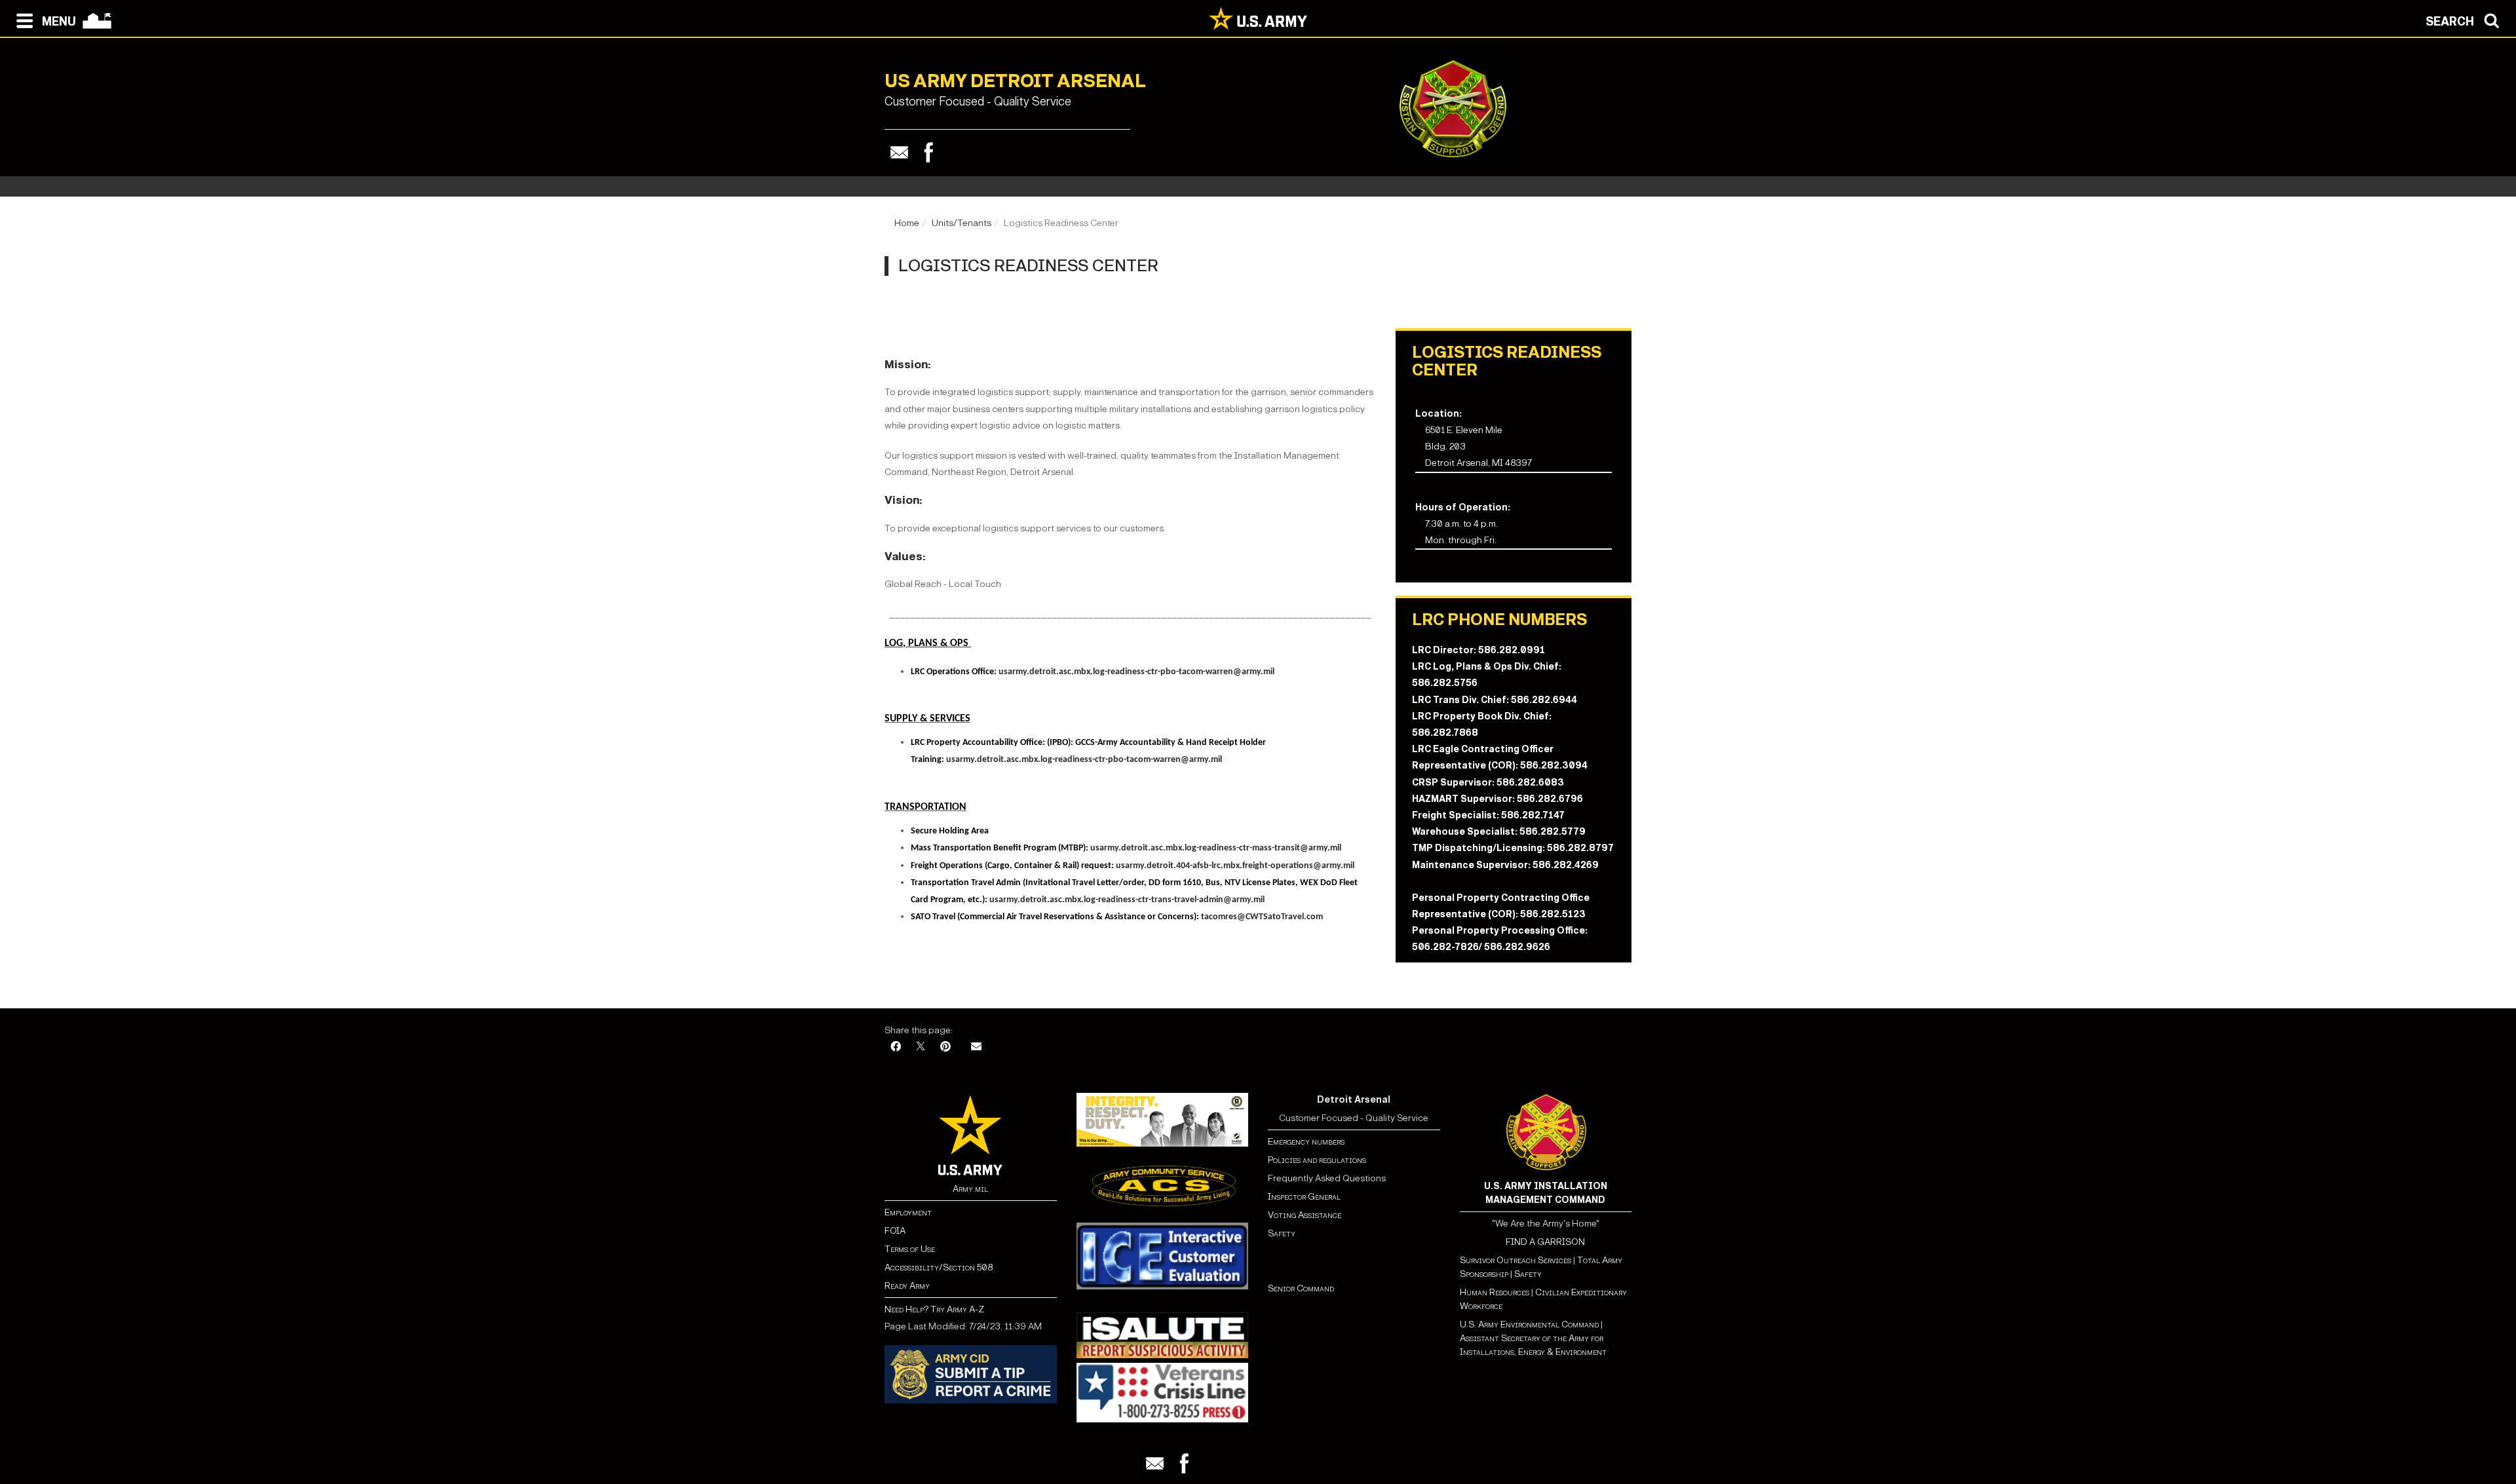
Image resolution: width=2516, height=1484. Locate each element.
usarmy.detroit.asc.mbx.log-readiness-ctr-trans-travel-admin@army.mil (1127, 900)
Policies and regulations (1317, 1160)
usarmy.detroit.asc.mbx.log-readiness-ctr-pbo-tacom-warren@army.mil (1136, 672)
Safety (1282, 1233)
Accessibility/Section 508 (939, 1267)
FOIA (895, 1231)
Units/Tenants (962, 223)
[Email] (899, 152)
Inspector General (1304, 1197)
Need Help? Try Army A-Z (934, 1309)
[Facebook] (929, 152)
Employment (908, 1212)
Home (907, 223)
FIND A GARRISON (1545, 1242)
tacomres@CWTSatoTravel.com (1262, 917)
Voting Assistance (1305, 1215)
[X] (921, 1047)
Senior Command (1301, 1288)
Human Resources (1495, 1292)
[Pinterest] (945, 1047)
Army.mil (970, 1189)
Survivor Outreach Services (1515, 1260)
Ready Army (907, 1286)
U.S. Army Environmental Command (1529, 1324)
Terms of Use (910, 1249)
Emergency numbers (1306, 1142)
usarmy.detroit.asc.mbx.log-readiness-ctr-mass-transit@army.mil (1216, 848)
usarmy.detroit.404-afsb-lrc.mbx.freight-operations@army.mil (1235, 866)
